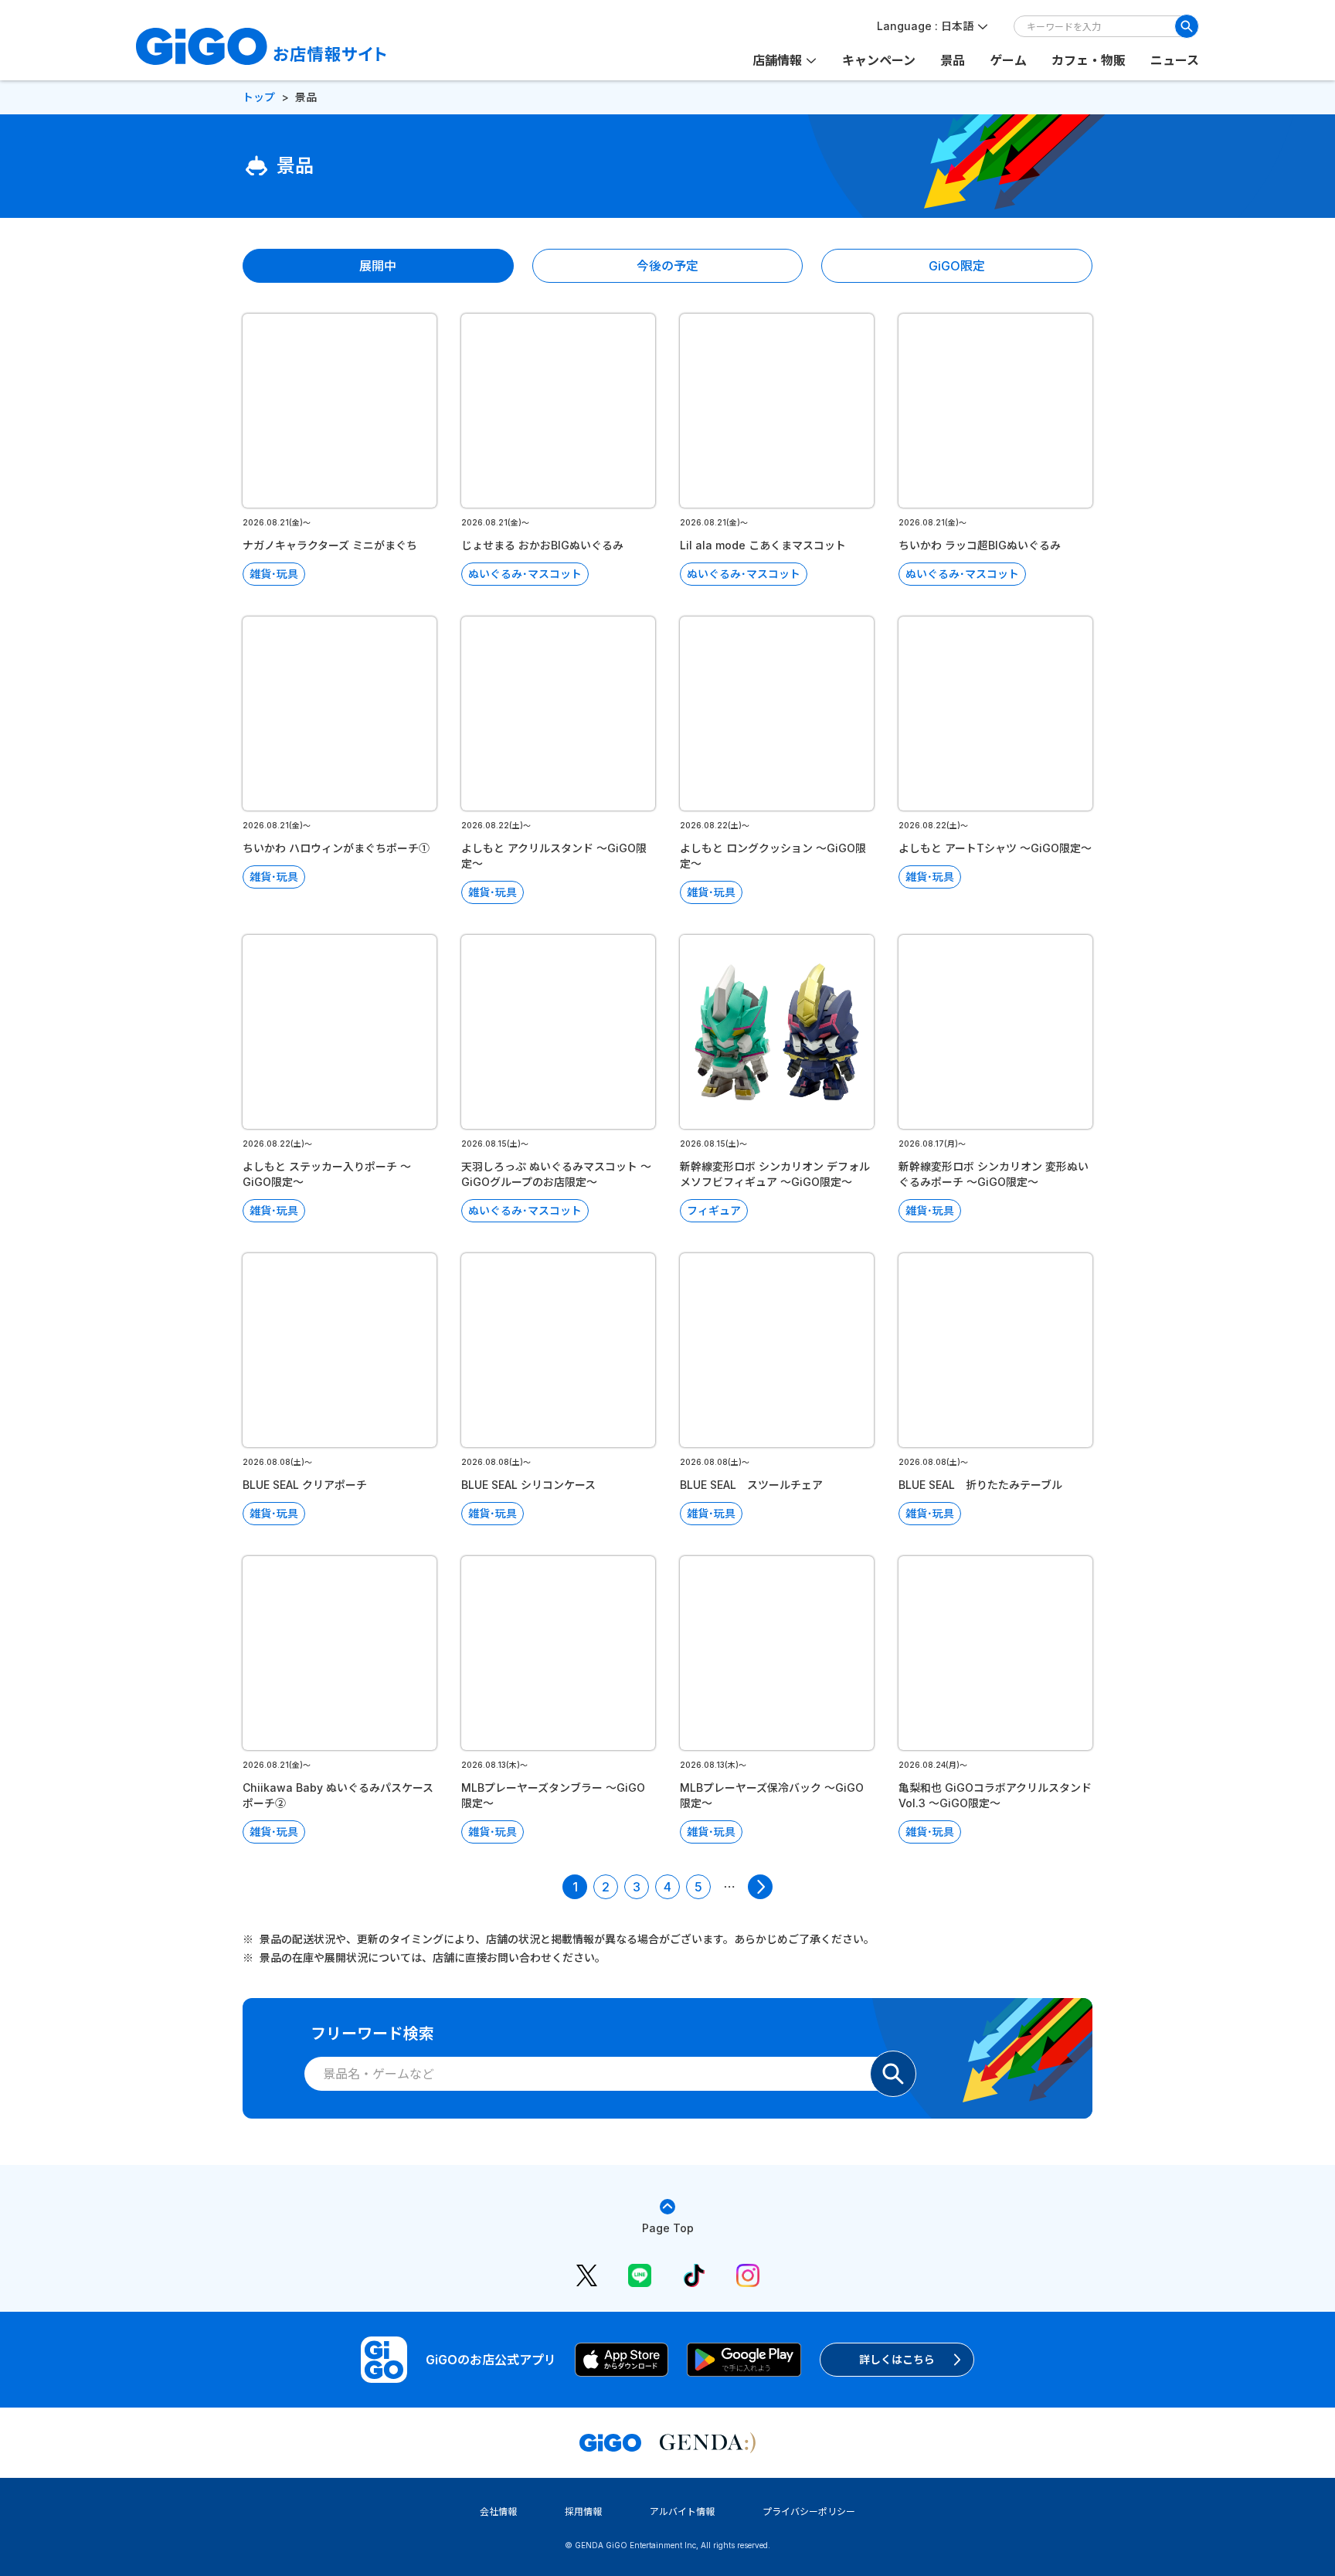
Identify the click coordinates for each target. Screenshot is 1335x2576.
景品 (953, 60)
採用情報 (583, 2511)
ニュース (1175, 60)
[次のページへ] (760, 1887)
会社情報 (498, 2511)
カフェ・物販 (1089, 60)
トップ (259, 97)
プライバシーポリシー (809, 2511)
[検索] (1187, 26)
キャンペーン (879, 60)
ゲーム (1008, 60)
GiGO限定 (957, 266)
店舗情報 (777, 60)
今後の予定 (667, 266)
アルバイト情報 (682, 2511)
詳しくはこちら (897, 2359)
